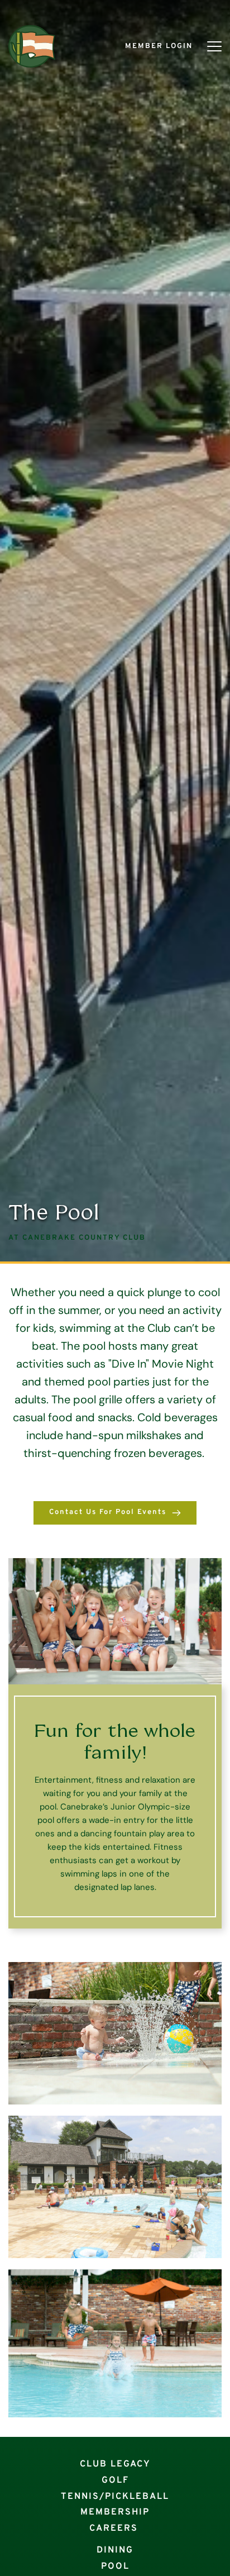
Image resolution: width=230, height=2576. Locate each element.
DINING (115, 2550)
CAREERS (114, 2529)
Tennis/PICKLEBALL (115, 2497)
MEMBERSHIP (115, 2512)
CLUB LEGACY (115, 2464)
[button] (214, 46)
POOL (115, 2567)
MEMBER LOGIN (159, 46)
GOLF (115, 2480)
